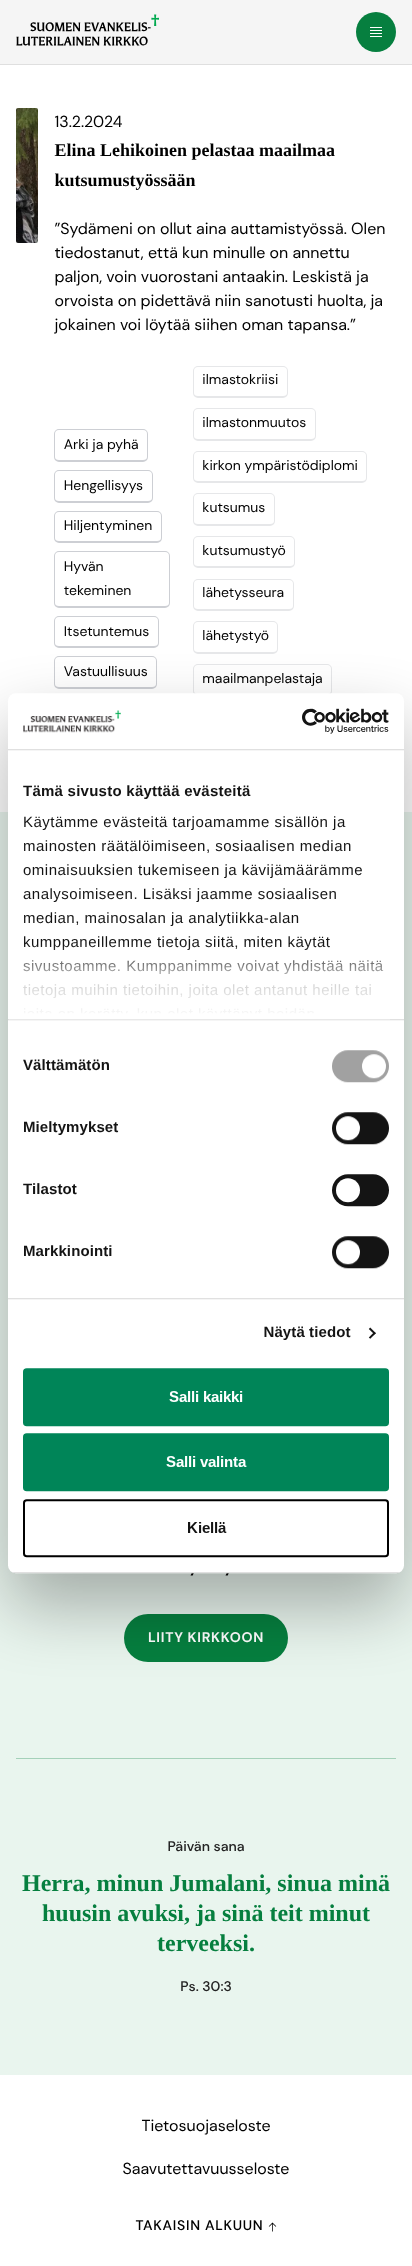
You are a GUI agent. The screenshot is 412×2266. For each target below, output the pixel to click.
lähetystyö (235, 636)
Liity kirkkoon (206, 1638)
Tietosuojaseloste (205, 2125)
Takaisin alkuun (201, 2226)
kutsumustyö (244, 551)
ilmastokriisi (240, 380)
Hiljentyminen (108, 526)
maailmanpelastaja (262, 679)
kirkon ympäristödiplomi (280, 466)
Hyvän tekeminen (98, 579)
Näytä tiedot (307, 1332)
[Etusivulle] (87, 30)
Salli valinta (206, 1461)
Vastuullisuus (106, 672)
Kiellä (206, 1527)
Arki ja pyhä (101, 445)
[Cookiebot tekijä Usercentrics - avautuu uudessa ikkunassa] (301, 721)
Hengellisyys (103, 486)
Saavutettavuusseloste (206, 2168)
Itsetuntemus (107, 632)
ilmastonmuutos (254, 423)
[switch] (360, 1128)
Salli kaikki (206, 1396)
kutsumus (233, 508)
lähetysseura (243, 593)
